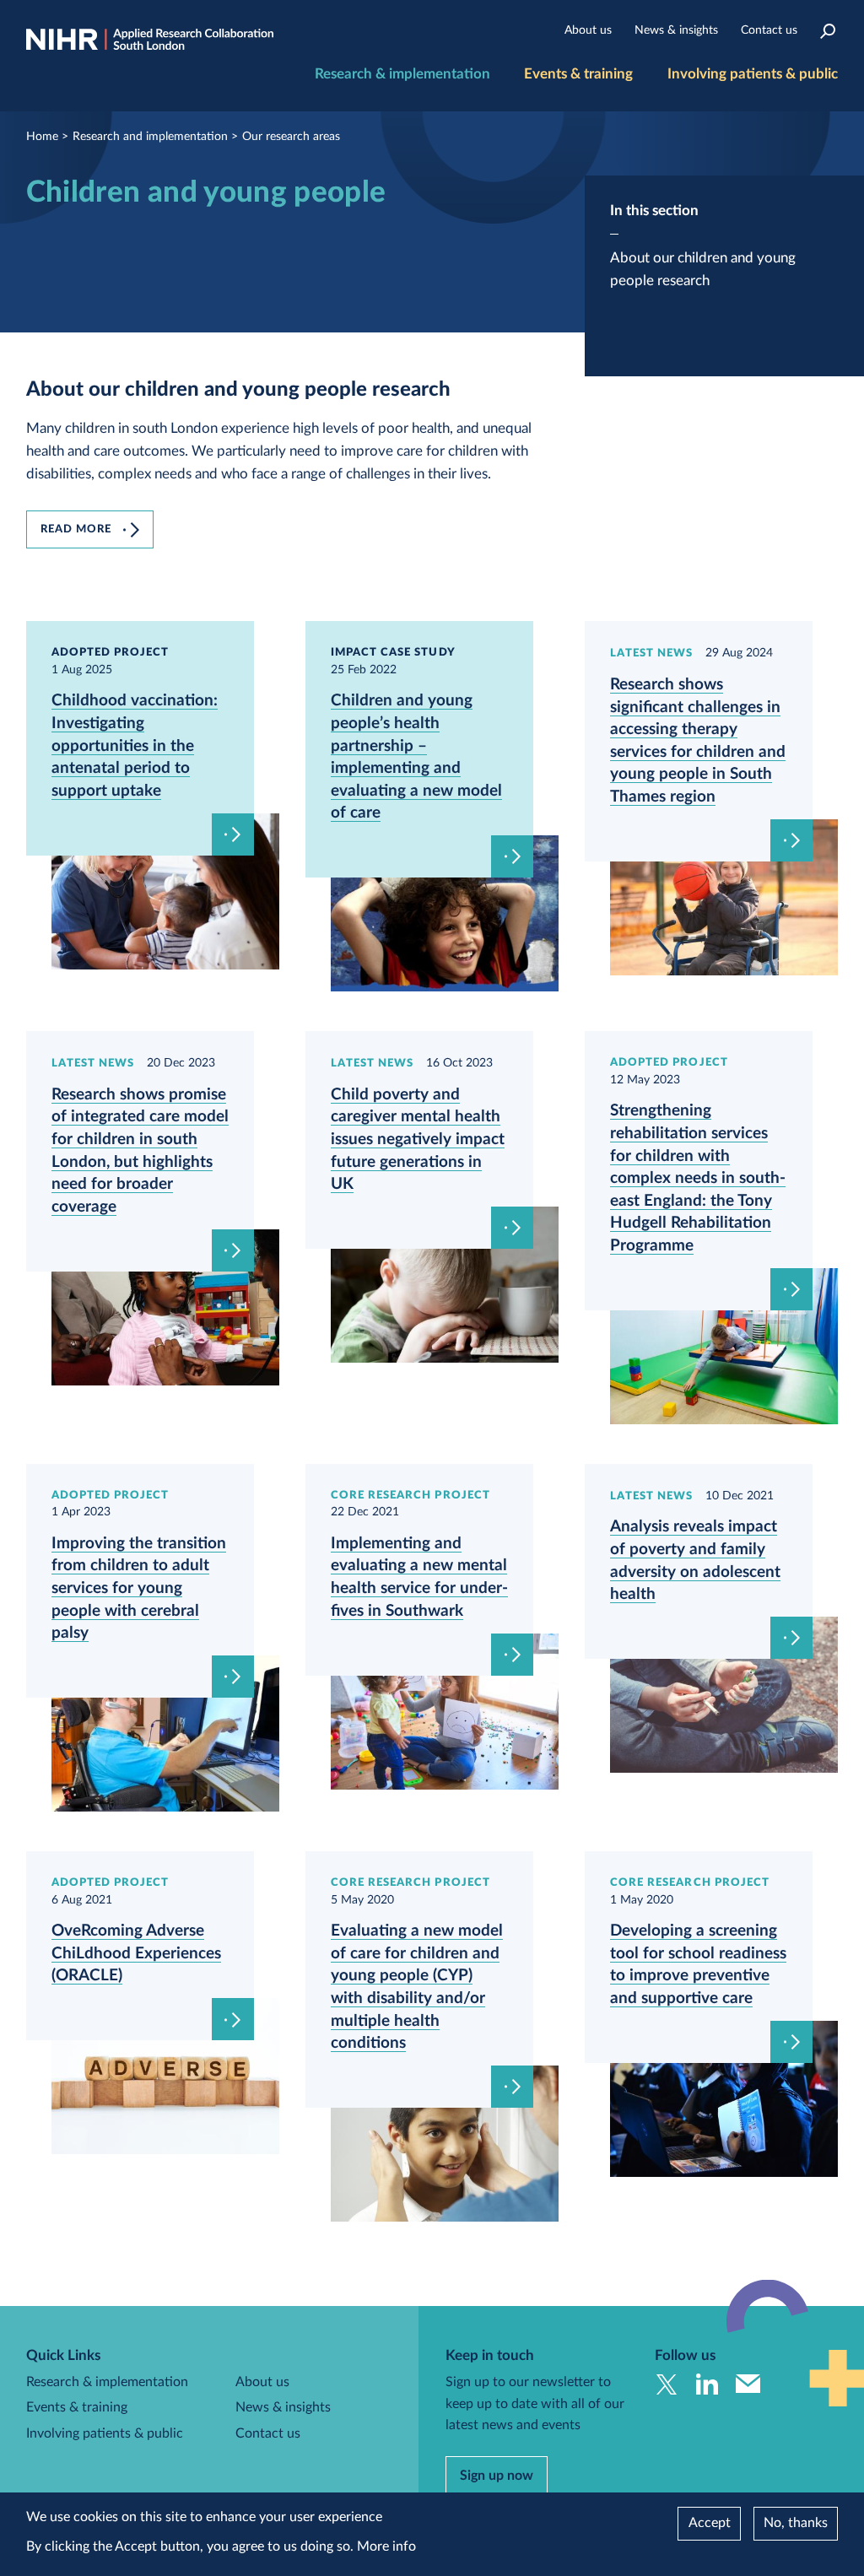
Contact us (769, 30)
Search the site (827, 31)
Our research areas (291, 137)
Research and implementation (150, 137)
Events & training (578, 74)
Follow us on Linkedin (707, 2384)
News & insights (676, 30)
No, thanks (796, 2523)
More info (386, 2546)
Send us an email (748, 2384)
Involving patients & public (753, 74)
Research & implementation (402, 74)
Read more (76, 529)
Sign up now (497, 2476)
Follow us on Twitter (667, 2384)
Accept (710, 2523)
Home (42, 137)
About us (588, 30)
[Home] (150, 41)
